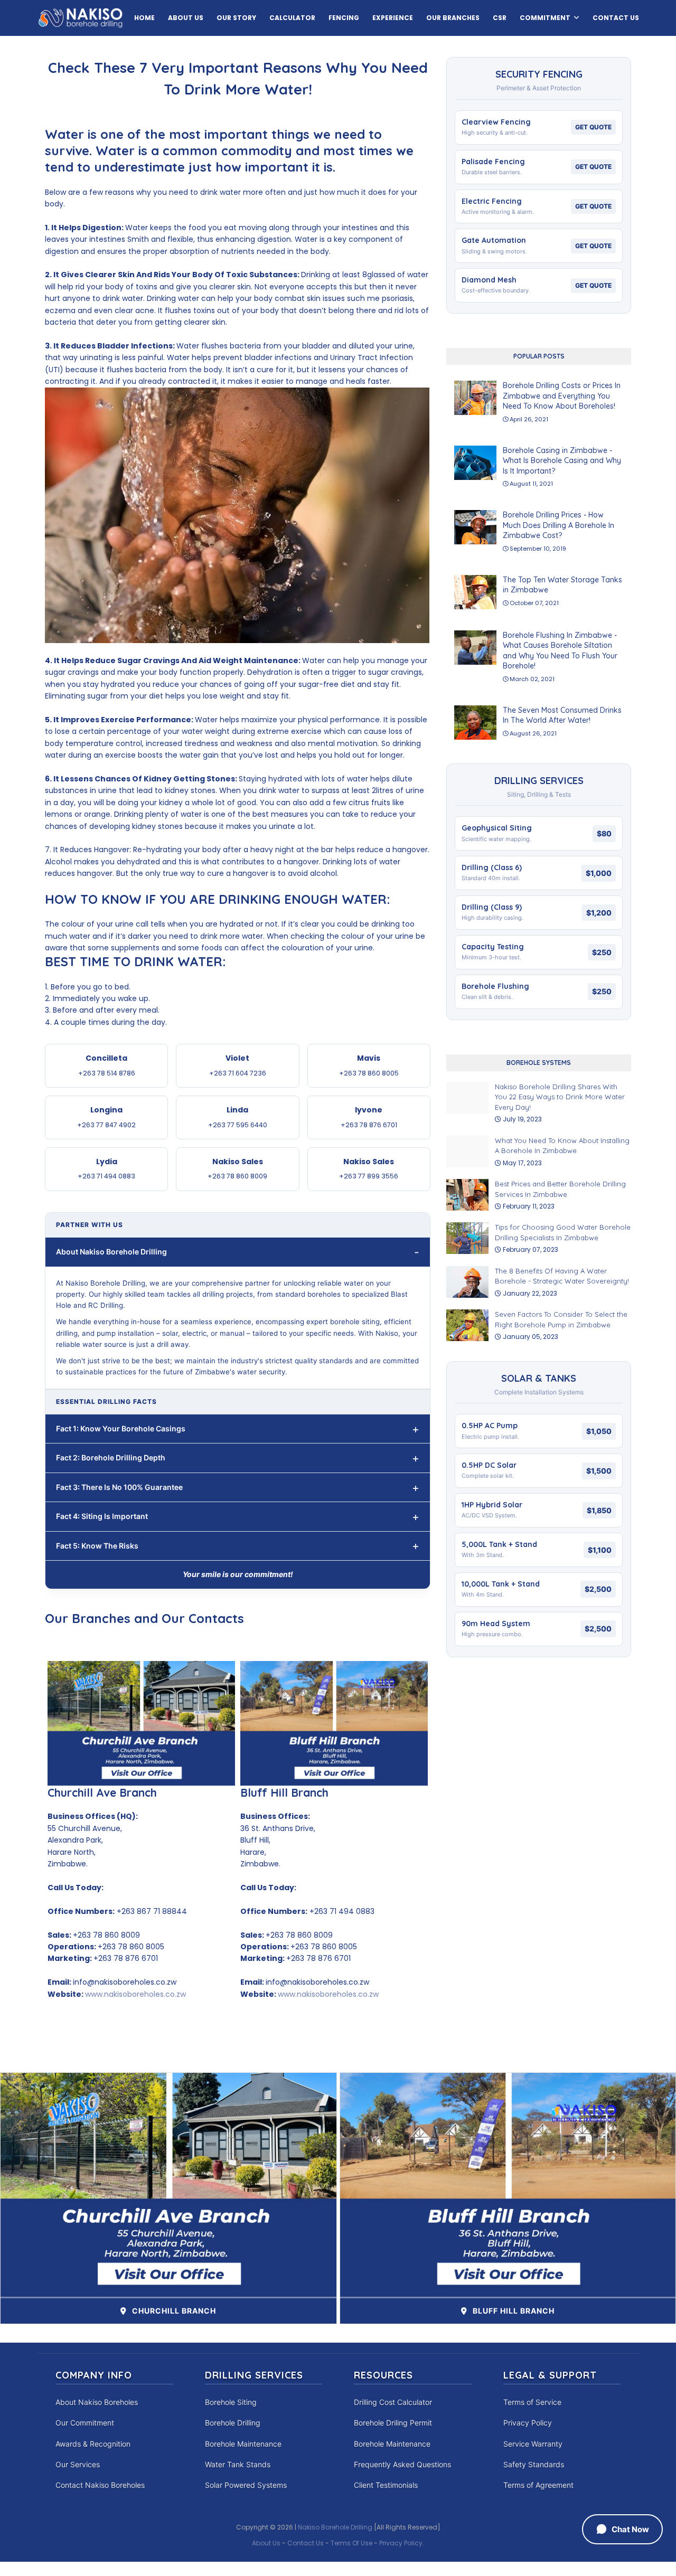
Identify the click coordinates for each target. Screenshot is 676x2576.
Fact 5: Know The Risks (97, 1546)
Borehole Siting (231, 2402)
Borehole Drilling (233, 2423)
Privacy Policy (528, 2423)
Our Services (78, 2464)
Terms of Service (532, 2402)
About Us (266, 2543)
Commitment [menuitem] (545, 18)
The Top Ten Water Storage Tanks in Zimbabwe (562, 585)
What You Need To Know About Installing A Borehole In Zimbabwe (562, 1146)
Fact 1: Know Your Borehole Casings (121, 1428)
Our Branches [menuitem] (453, 18)
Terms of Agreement (538, 2485)
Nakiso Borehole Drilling (335, 2527)
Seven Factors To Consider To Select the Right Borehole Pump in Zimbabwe (561, 1319)
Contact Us (306, 2543)
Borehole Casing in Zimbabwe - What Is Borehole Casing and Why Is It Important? (562, 461)
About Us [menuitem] (186, 18)
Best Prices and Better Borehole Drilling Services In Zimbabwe (560, 1189)
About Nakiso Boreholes (97, 2402)
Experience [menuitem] (393, 18)
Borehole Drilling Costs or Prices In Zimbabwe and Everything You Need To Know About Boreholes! (562, 396)
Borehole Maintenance (243, 2444)
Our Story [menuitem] (236, 18)
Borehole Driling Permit (393, 2423)
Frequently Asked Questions (402, 2464)
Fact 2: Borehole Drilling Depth (111, 1457)
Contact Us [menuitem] (616, 18)
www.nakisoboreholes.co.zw (135, 1994)
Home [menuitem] (144, 18)
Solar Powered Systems (246, 2485)
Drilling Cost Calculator (393, 2402)
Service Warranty (533, 2444)
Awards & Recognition (93, 2444)
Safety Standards (534, 2464)
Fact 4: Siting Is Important (102, 1516)
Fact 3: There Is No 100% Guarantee (119, 1487)
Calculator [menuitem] (292, 18)
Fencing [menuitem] (344, 18)
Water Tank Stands (238, 2464)
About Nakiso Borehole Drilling (111, 1252)
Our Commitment (85, 2423)
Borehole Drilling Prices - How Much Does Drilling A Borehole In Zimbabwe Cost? (558, 525)
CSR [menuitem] (500, 18)
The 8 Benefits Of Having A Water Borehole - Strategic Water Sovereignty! (562, 1276)
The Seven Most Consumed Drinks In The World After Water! (562, 715)
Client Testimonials (386, 2485)
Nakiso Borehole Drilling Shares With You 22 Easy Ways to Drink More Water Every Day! (560, 1097)
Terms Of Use (351, 2543)
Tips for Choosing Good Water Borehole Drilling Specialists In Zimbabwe (563, 1232)
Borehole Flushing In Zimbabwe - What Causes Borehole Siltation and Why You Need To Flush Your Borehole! (560, 651)
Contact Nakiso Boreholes (100, 2485)
